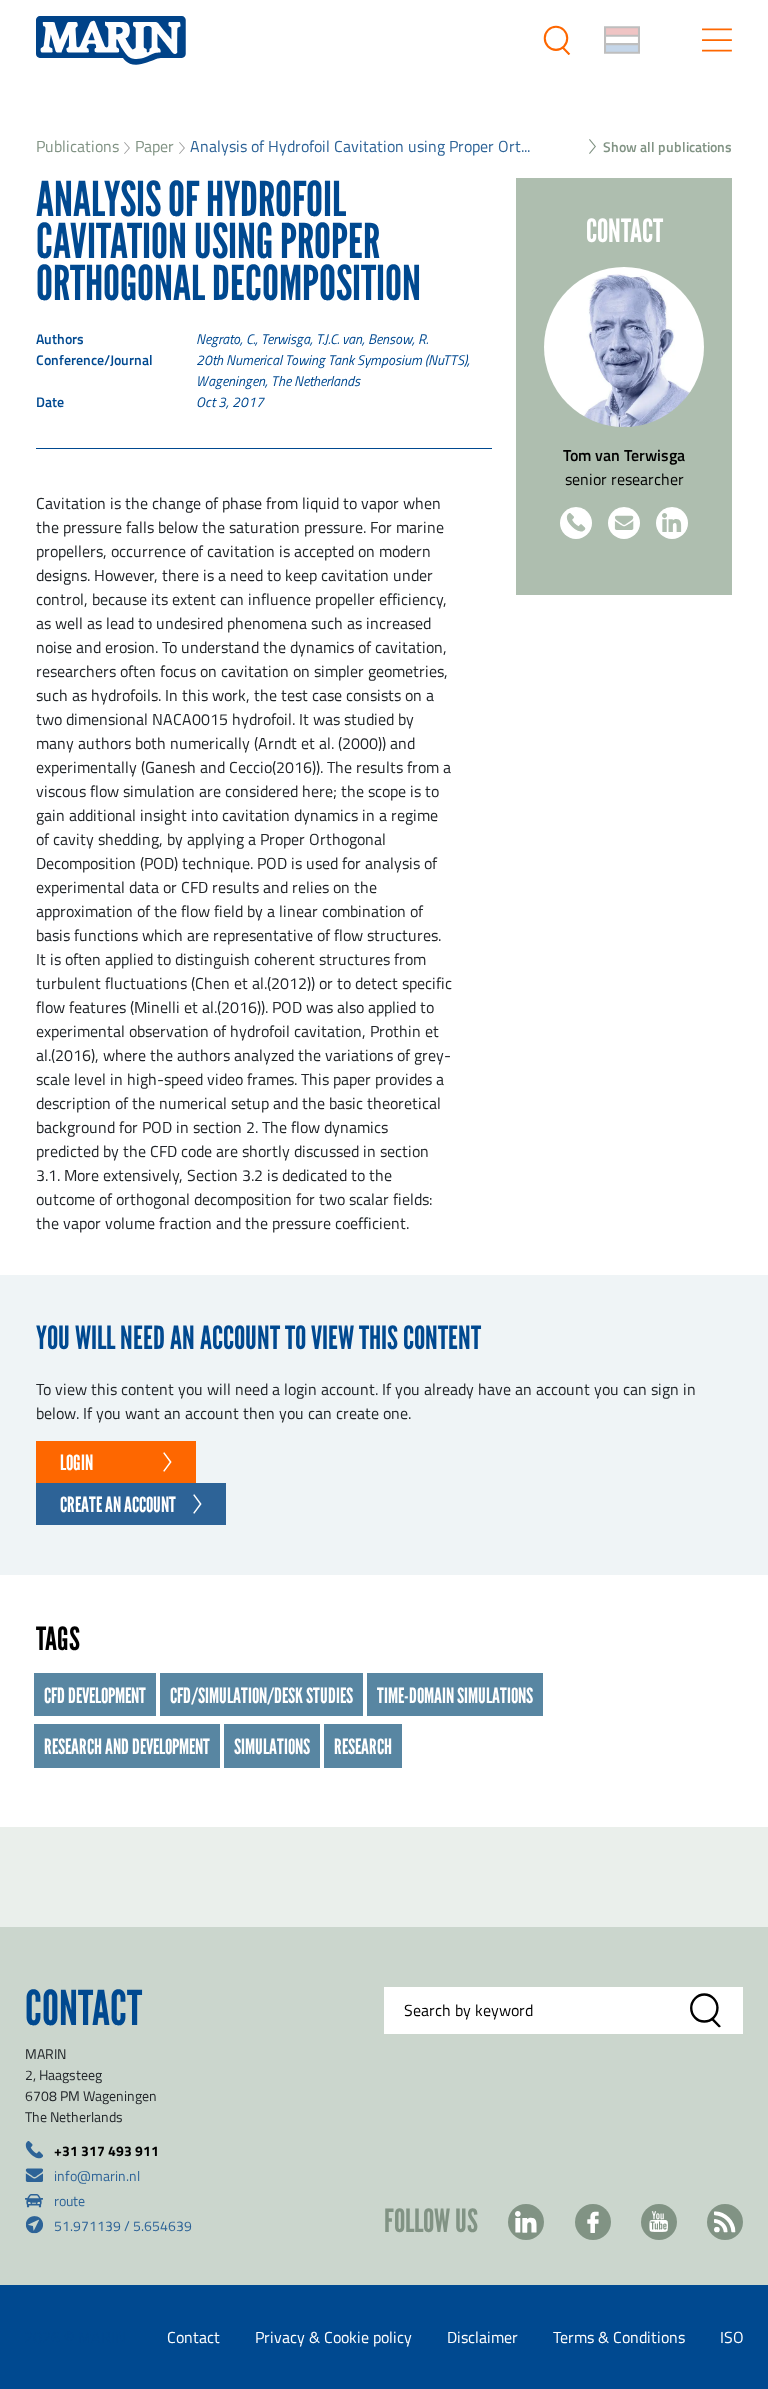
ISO (732, 2337)
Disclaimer (482, 2337)
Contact (193, 2337)
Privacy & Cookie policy (333, 2337)
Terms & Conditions (619, 2337)
